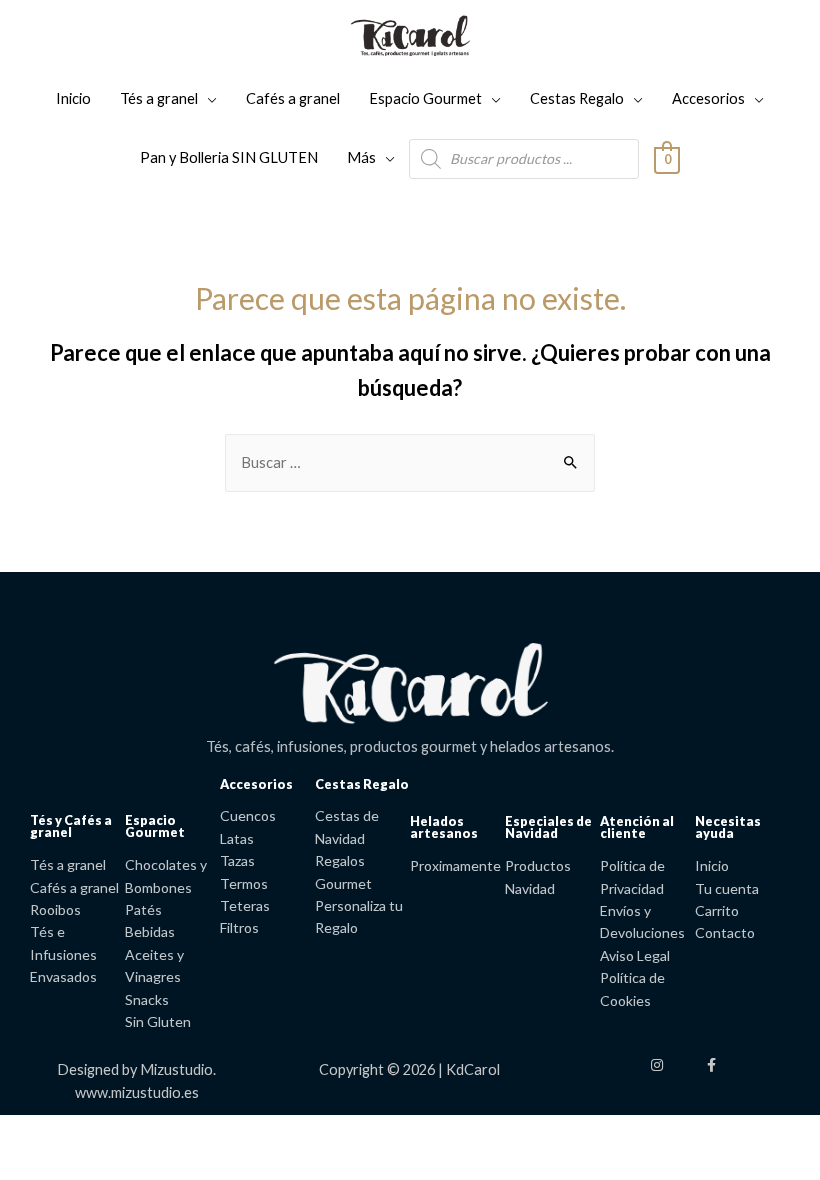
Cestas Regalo (577, 98)
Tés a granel (159, 98)
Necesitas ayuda (728, 827)
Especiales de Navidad (548, 827)
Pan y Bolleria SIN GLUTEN (229, 157)
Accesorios (708, 98)
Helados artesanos (444, 827)
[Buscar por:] (410, 462)
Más (361, 157)
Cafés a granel (293, 98)
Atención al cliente (637, 827)
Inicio (73, 98)
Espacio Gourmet (425, 98)
